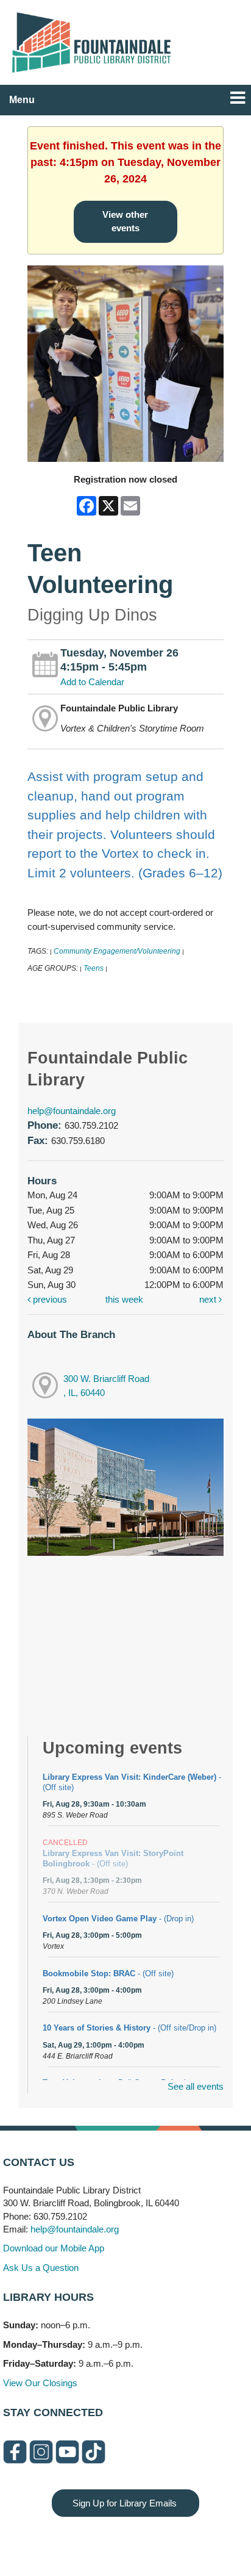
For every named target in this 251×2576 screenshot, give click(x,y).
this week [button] (124, 1299)
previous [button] (49, 1299)
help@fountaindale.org (72, 1111)
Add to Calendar (92, 682)
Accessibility (150, 2541)
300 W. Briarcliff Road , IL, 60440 (106, 1386)
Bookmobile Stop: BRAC (108, 1973)
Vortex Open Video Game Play (118, 1919)
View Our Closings (40, 2383)
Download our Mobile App (54, 2248)
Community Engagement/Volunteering (117, 951)
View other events (125, 221)
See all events (196, 2086)
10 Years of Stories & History (129, 2028)
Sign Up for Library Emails (125, 2503)
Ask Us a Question (41, 2268)
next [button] (209, 1299)
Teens (94, 968)
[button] (238, 98)
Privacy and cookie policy (76, 2541)
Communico (200, 2541)
